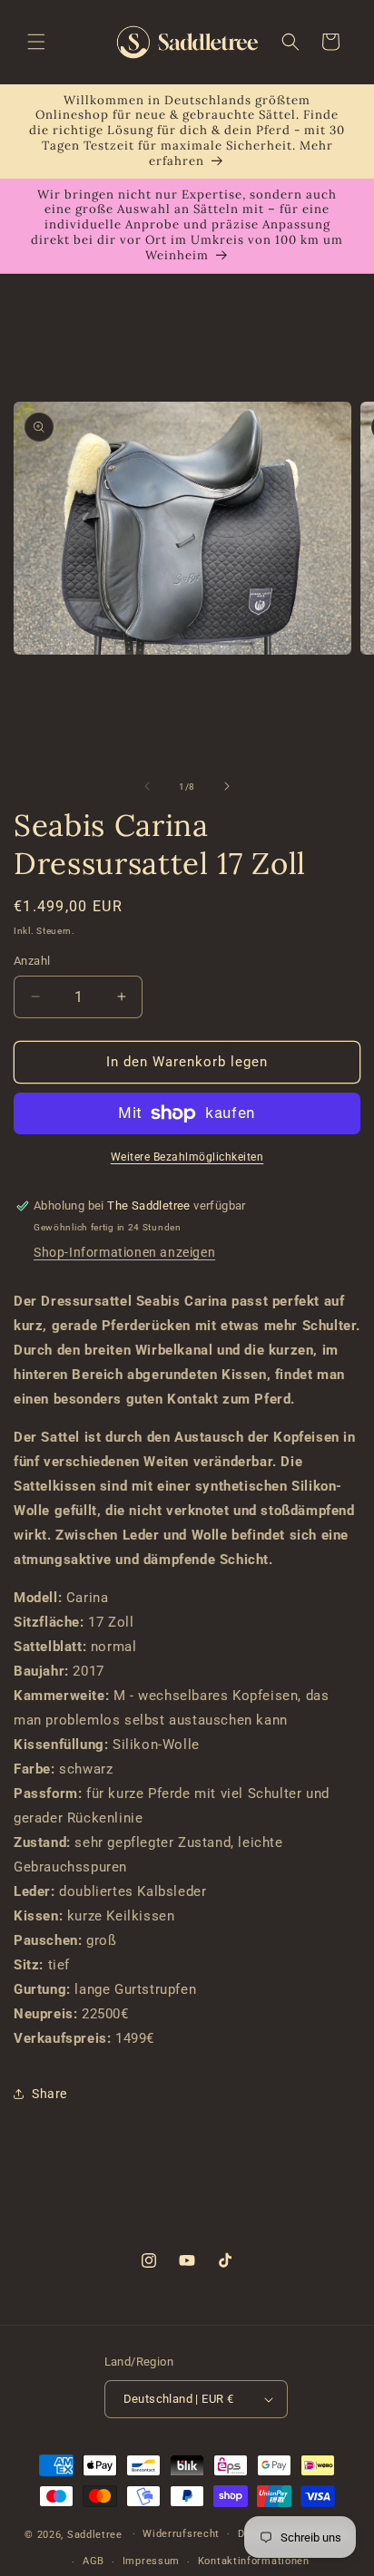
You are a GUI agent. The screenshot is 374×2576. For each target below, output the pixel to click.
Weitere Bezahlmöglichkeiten (187, 1157)
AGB (93, 2561)
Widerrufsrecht (181, 2534)
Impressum (151, 2561)
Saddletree (95, 2534)
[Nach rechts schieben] (227, 786)
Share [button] (49, 2094)
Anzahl (32, 961)
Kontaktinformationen (254, 2561)
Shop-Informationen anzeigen (124, 1252)
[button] (36, 42)
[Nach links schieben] (147, 786)
